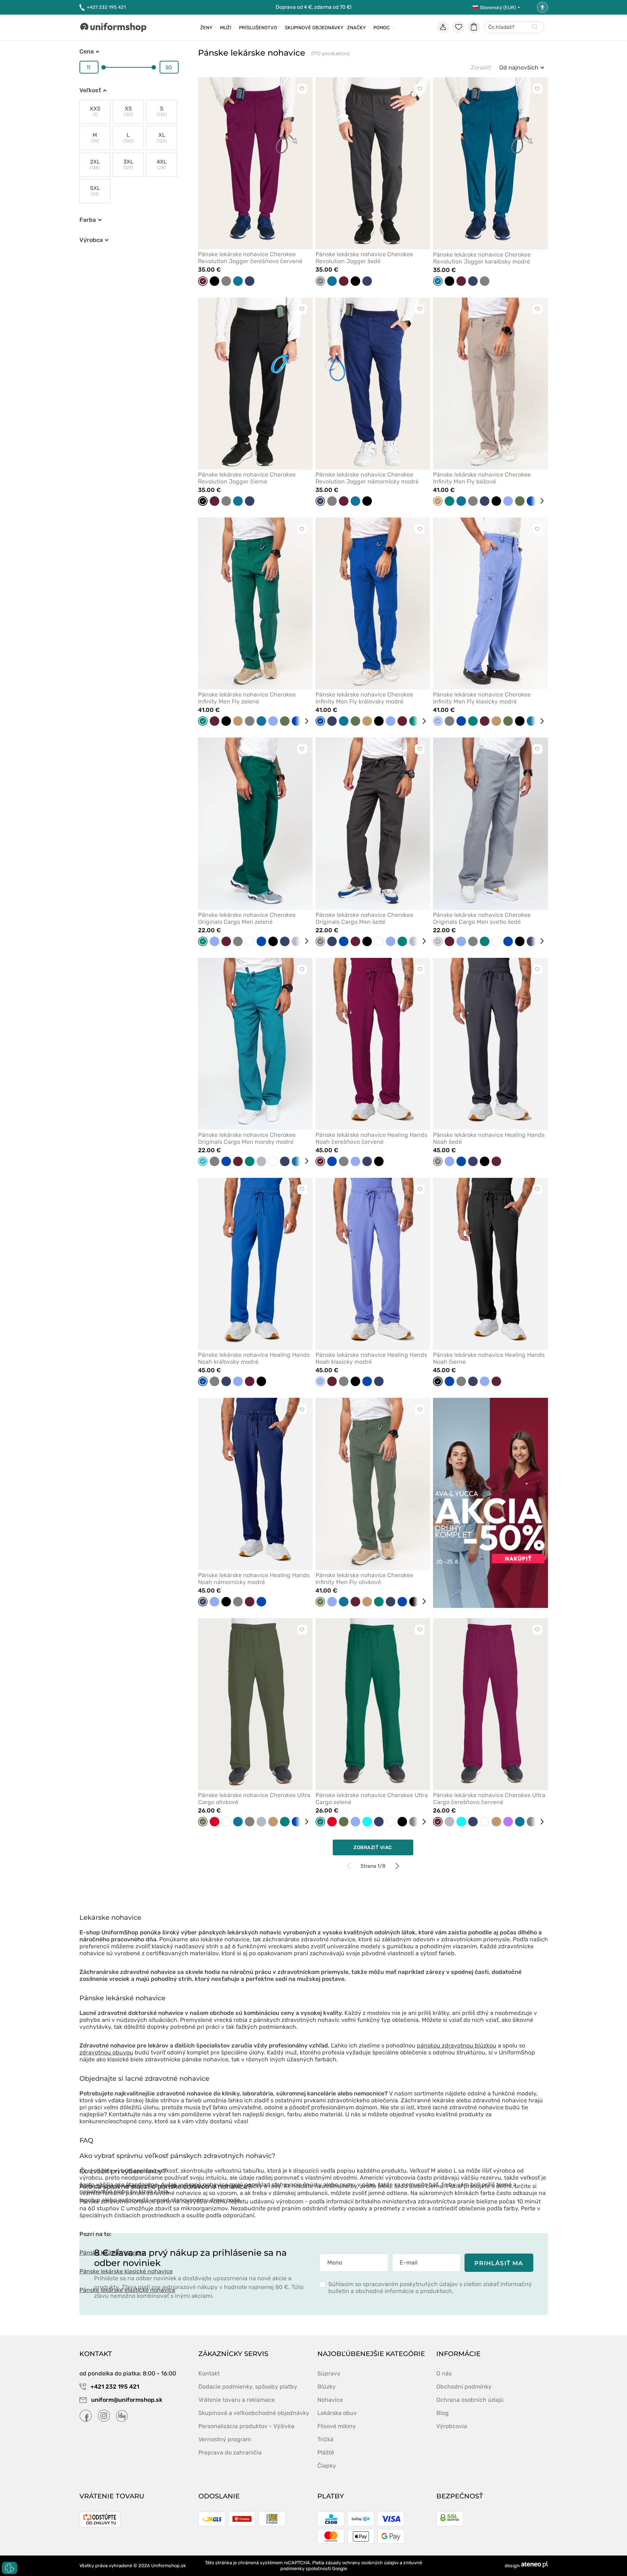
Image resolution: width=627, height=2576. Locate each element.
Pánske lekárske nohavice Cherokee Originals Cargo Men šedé (364, 918)
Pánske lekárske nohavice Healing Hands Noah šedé (489, 1138)
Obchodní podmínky (464, 2387)
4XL (162, 165)
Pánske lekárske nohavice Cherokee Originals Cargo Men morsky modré (247, 1138)
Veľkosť (90, 90)
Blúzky (326, 2387)
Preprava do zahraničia (230, 2452)
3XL (128, 165)
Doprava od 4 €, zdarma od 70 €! (313, 7)
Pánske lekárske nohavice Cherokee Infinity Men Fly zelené (247, 698)
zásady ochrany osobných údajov (362, 2563)
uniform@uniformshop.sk (127, 2400)
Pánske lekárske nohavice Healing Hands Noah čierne (489, 1358)
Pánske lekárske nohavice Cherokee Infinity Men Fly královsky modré (364, 698)
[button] (177, 2159)
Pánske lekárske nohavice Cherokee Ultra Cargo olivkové (254, 1799)
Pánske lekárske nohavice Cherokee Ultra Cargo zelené (372, 1799)
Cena (87, 51)
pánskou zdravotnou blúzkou (457, 2045)
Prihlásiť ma (499, 2263)
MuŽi (226, 28)
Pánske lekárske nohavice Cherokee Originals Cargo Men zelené (247, 918)
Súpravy (329, 2373)
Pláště (326, 2452)
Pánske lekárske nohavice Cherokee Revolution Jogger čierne (247, 478)
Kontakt (209, 2373)
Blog (443, 2413)
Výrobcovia (452, 2426)
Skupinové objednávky (314, 28)
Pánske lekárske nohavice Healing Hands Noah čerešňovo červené (371, 1138)
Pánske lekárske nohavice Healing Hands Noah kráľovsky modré (254, 1358)
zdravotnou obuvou (106, 2052)
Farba (88, 220)
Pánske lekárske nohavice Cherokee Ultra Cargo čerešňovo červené (489, 1799)
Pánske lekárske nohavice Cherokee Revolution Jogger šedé (364, 258)
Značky (356, 28)
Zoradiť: (481, 68)
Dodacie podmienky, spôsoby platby (248, 2387)
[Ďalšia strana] (397, 1866)
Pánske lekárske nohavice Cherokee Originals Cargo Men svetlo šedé (482, 918)
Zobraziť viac (373, 1847)
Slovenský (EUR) (498, 8)
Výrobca (91, 240)
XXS (95, 111)
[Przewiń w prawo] (539, 501)
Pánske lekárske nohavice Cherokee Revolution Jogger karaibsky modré (482, 258)
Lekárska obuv (337, 2413)
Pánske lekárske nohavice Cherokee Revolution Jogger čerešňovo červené (250, 258)
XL (162, 138)
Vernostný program (225, 2439)
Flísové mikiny (337, 2426)
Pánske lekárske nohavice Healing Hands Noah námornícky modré (254, 1579)
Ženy (206, 28)
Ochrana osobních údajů (470, 2400)
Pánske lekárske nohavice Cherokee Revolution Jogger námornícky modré (367, 478)
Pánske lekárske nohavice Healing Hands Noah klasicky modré (371, 1358)
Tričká (325, 2439)
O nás (444, 2373)
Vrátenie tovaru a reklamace (237, 2400)
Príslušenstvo (258, 28)
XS (128, 111)
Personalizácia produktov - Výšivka (246, 2426)
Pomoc (382, 28)
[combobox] (514, 28)
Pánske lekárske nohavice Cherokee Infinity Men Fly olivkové (364, 1579)
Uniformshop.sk (169, 2566)
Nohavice (330, 2400)
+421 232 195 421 (106, 7)
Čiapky (327, 2466)
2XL (95, 165)
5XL (95, 191)
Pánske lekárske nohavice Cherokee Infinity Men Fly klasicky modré (482, 698)
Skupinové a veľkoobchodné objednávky (254, 2413)
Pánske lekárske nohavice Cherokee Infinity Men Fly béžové (482, 478)
